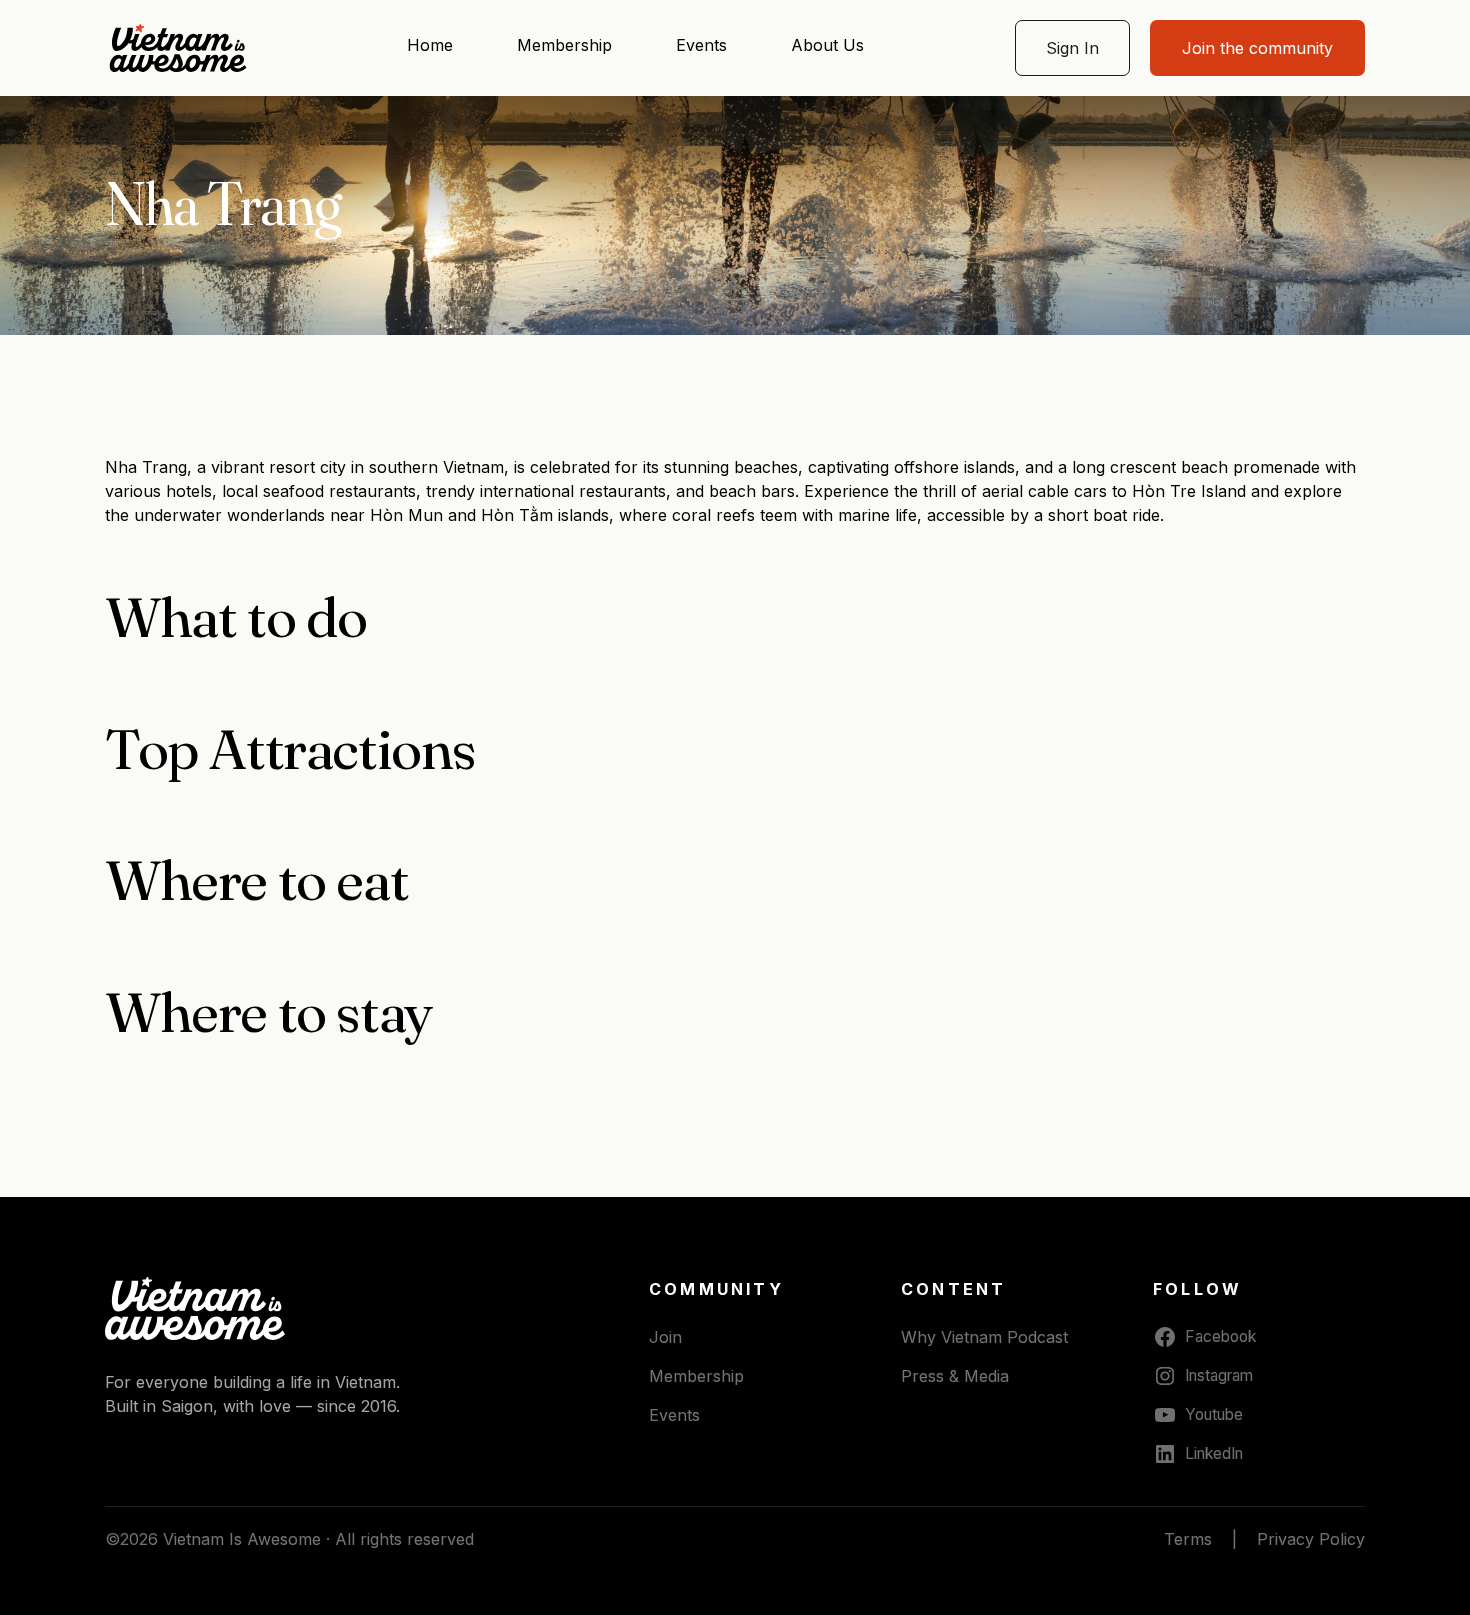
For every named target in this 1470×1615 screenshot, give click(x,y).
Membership (564, 45)
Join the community (1257, 48)
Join (665, 1337)
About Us (827, 45)
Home (430, 45)
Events (701, 45)
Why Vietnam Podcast (984, 1337)
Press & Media (955, 1376)
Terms (1188, 1539)
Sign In (1072, 48)
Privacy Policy (1311, 1539)
